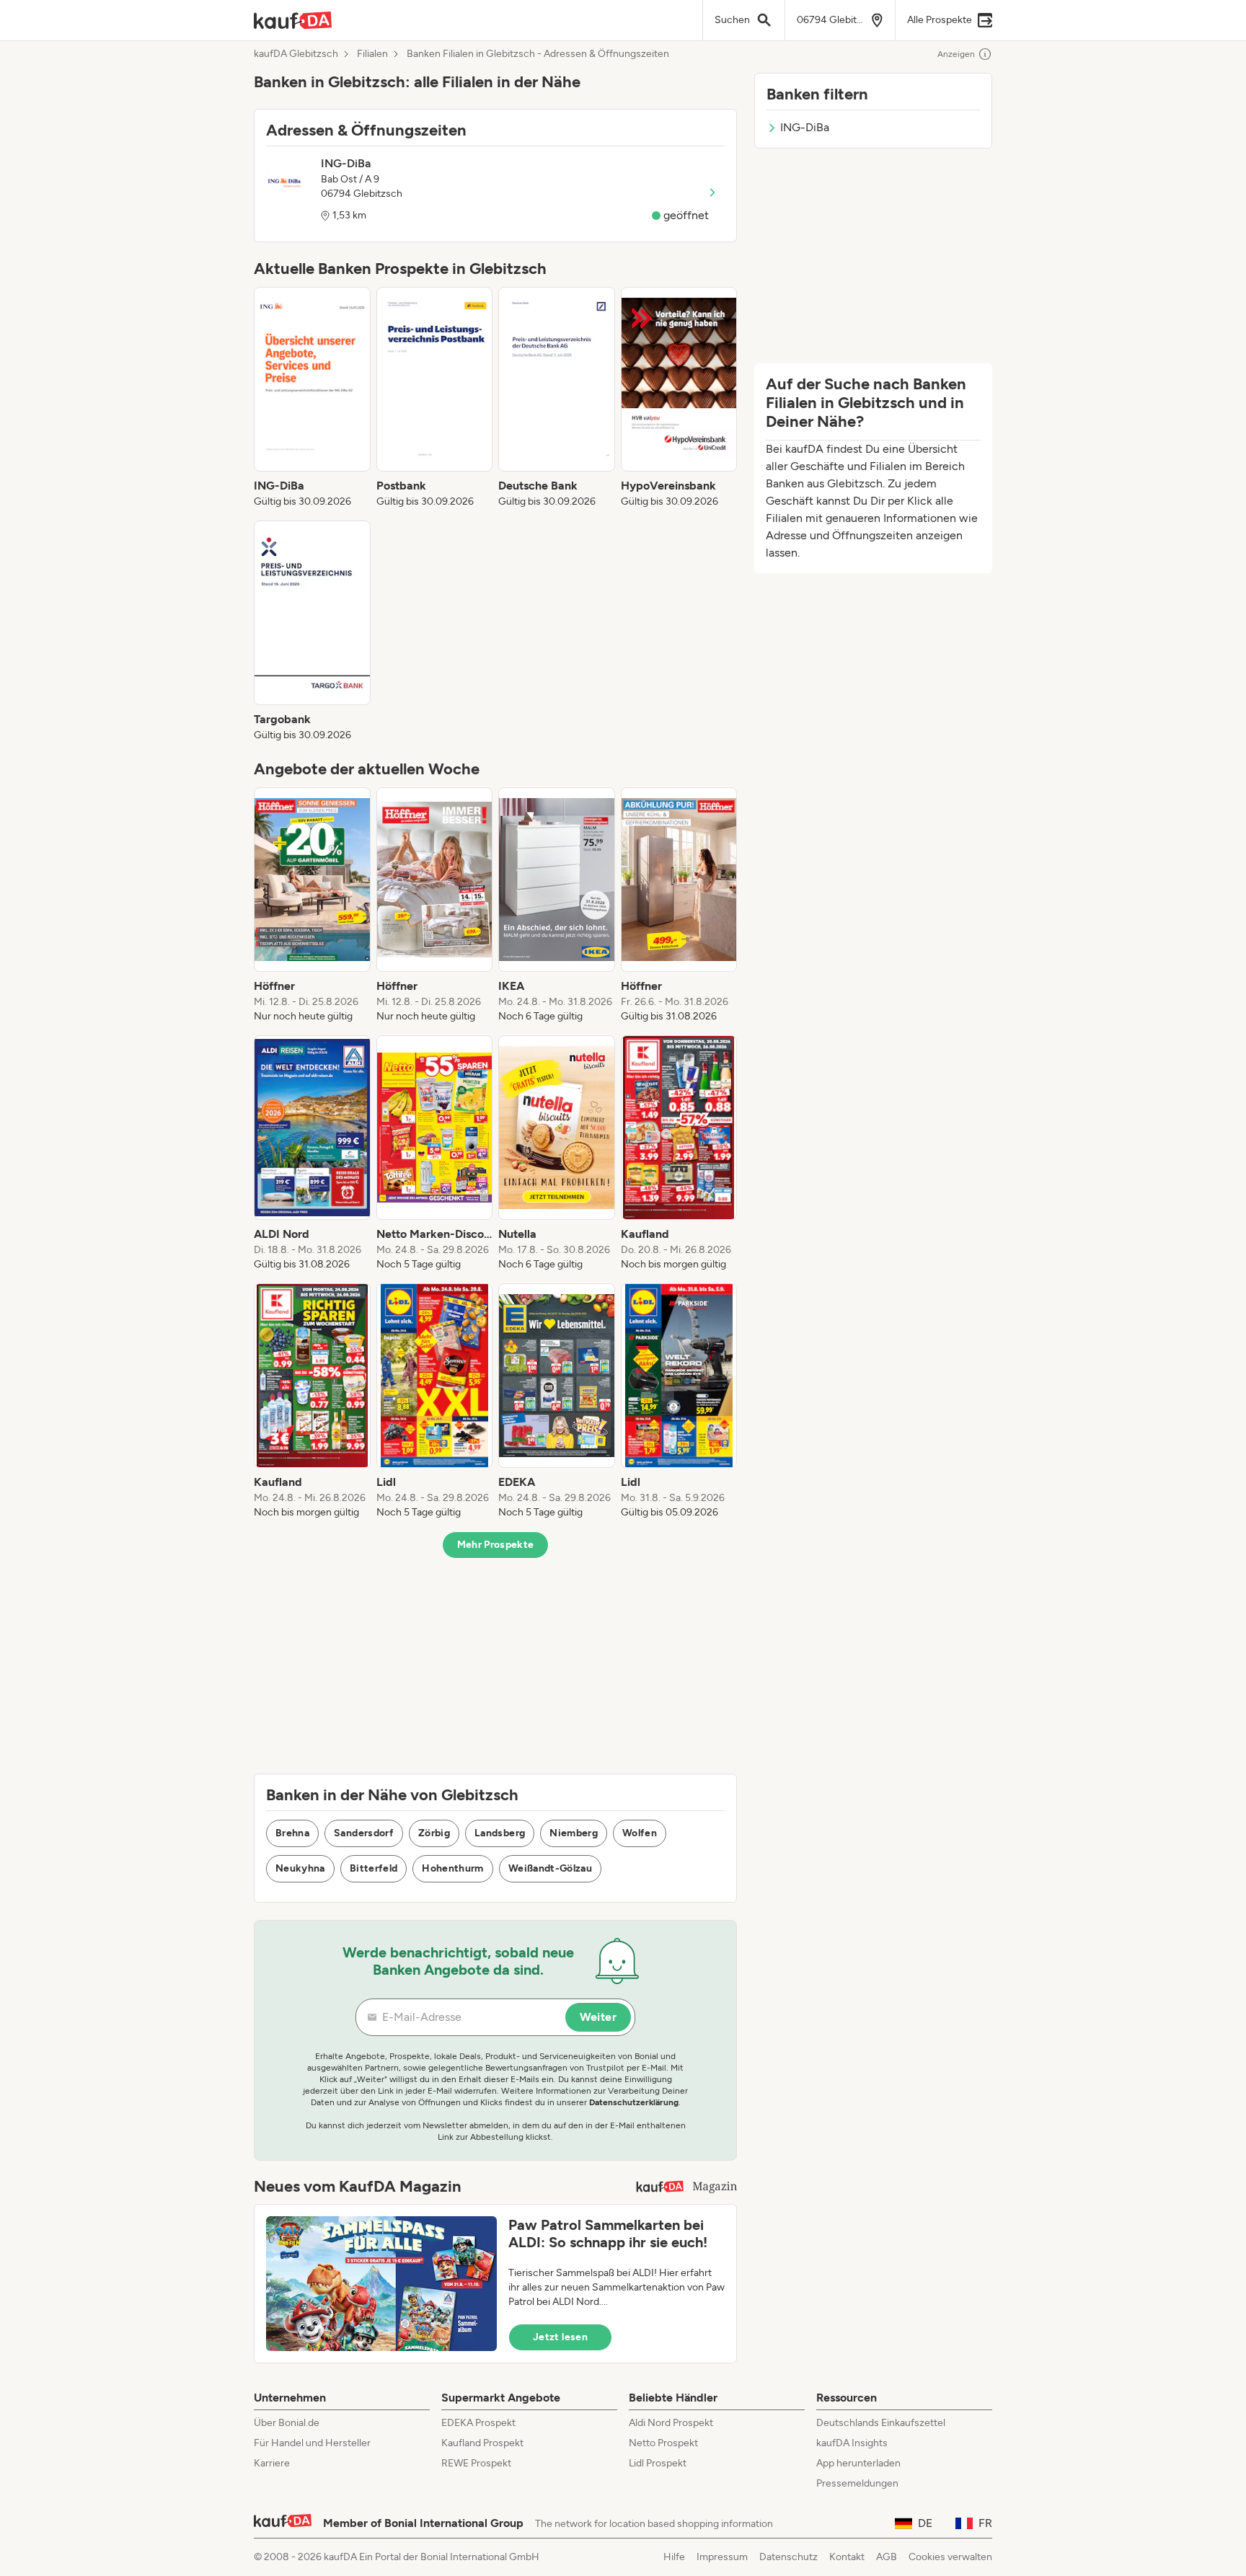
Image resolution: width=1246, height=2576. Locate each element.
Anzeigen (956, 54)
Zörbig (434, 1833)
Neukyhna (300, 1868)
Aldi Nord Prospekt (671, 2423)
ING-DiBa (805, 127)
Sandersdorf (364, 1833)
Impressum (722, 2557)
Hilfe (674, 2557)
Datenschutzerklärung (634, 2102)
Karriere (272, 2463)
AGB (887, 2557)
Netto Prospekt (663, 2443)
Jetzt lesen (560, 2337)
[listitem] (312, 398)
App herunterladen (858, 2463)
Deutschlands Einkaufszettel (881, 2423)
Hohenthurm (453, 1868)
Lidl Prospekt (658, 2463)
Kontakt (847, 2557)
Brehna (292, 1833)
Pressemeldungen (857, 2483)
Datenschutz (788, 2557)
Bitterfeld (374, 1868)
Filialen (372, 54)
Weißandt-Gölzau (550, 1868)
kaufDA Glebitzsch (296, 54)
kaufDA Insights (852, 2443)
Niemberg (574, 1833)
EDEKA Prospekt (478, 2423)
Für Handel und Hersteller (312, 2443)
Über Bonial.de (287, 2423)
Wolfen (640, 1833)
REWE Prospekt (476, 2463)
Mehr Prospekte (496, 1545)
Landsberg (500, 1833)
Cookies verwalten (950, 2557)
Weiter (598, 2017)
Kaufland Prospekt (482, 2443)
